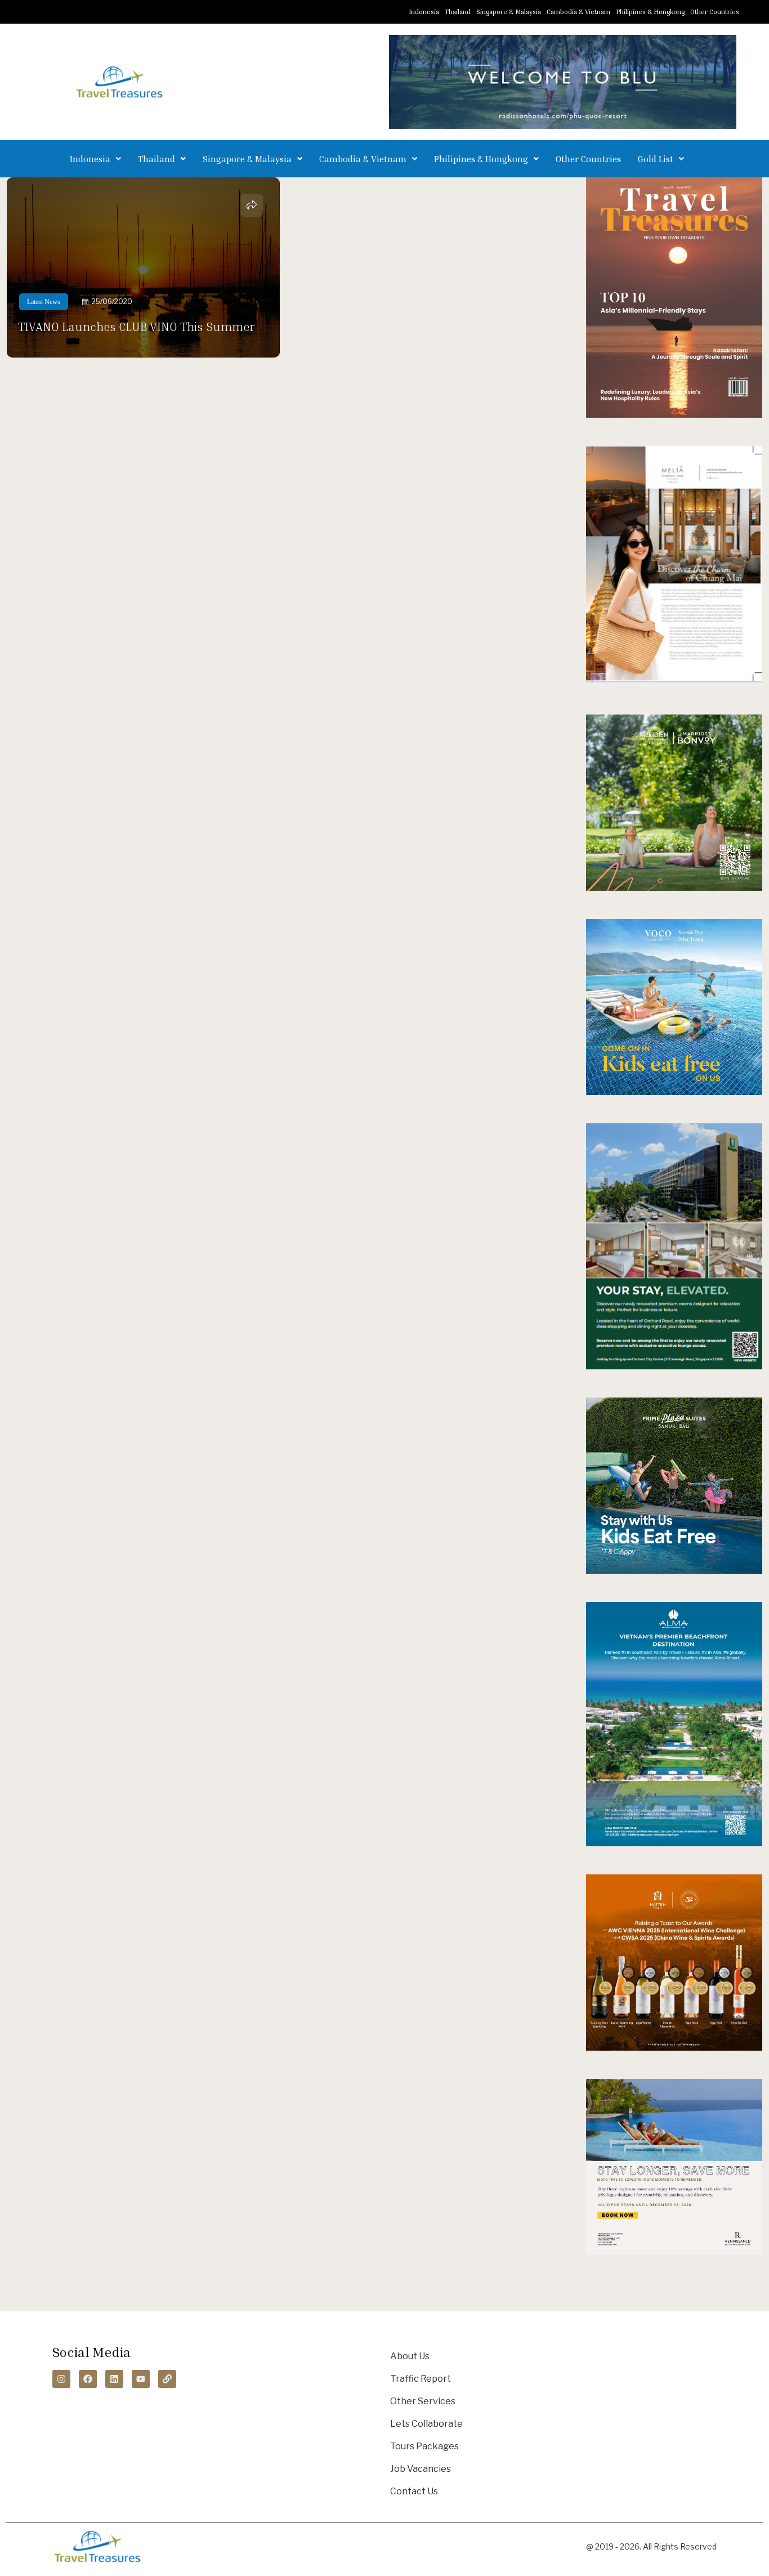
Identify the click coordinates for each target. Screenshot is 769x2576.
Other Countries (715, 12)
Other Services (423, 2401)
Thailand (458, 12)
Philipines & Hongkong (650, 12)
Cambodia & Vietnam (578, 12)
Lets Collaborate (426, 2424)
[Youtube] (141, 2379)
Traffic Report (421, 2379)
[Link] (167, 2379)
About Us (410, 2356)
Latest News (44, 302)
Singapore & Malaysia (509, 12)
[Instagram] (61, 2379)
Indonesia (424, 12)
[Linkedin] (114, 2379)
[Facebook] (88, 2379)
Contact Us (414, 2491)
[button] (95, 159)
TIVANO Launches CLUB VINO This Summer (136, 327)
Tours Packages (424, 2446)
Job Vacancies (421, 2469)
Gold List (656, 159)
